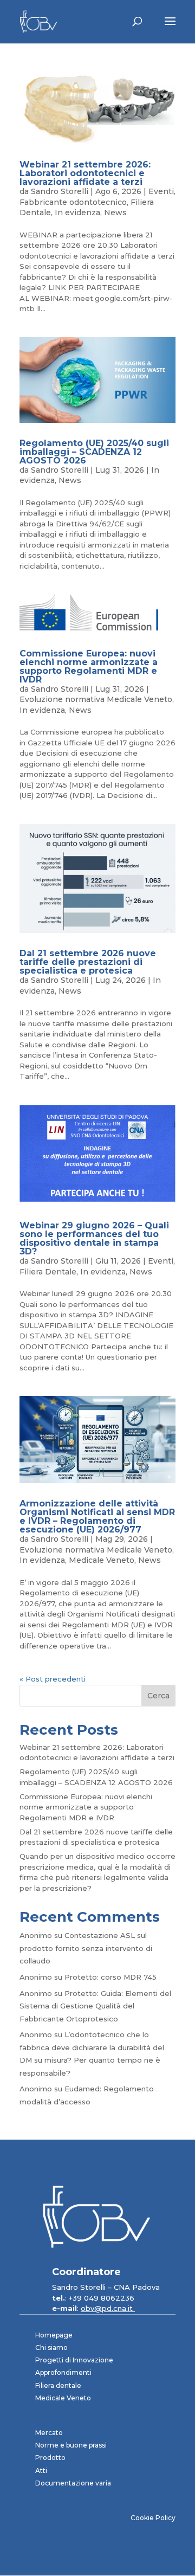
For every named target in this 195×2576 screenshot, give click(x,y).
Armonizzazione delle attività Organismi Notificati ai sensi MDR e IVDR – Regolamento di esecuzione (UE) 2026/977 (97, 1516)
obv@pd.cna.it (108, 2308)
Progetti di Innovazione (74, 2360)
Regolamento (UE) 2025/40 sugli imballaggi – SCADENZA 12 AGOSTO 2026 (94, 452)
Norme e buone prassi (71, 2445)
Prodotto (50, 2458)
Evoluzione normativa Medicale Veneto (96, 699)
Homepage (54, 2335)
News (115, 212)
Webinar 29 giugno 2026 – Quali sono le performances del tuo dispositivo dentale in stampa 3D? (94, 1238)
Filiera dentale (58, 2385)
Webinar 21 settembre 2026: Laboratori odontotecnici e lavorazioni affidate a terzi (85, 173)
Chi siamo (51, 2348)
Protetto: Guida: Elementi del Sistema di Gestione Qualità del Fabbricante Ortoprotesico (95, 2006)
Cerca (158, 1696)
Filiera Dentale (48, 1272)
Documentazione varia (73, 2483)
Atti (41, 2471)
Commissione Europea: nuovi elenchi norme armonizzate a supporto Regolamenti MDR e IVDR (89, 666)
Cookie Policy (153, 2518)
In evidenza (77, 212)
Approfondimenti (63, 2372)
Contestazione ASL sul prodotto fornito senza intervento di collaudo (86, 1948)
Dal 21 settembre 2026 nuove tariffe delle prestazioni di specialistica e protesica (88, 962)
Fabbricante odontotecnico (73, 202)
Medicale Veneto (102, 1560)
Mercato (49, 2433)
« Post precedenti (53, 1679)
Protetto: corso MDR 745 (110, 1977)
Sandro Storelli (60, 191)
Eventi (161, 191)
